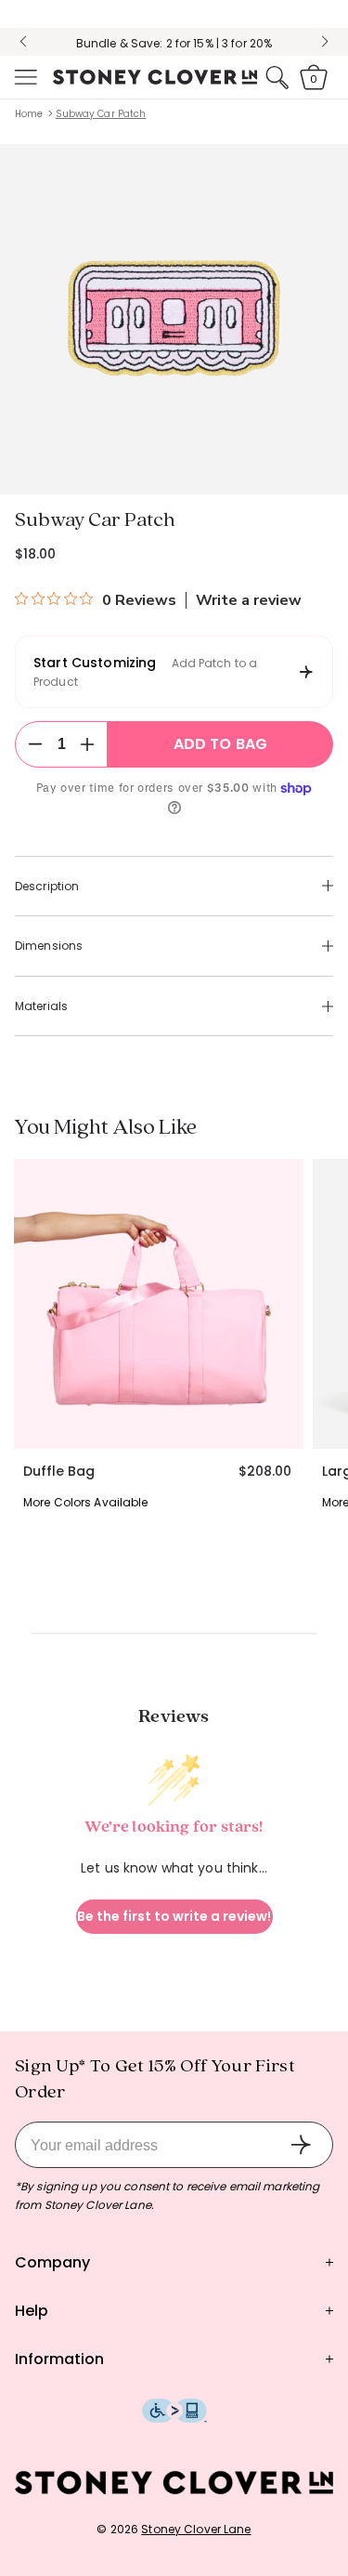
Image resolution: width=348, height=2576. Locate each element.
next (325, 42)
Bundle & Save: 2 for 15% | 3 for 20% (174, 43)
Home (29, 114)
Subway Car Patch (101, 114)
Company (52, 2262)
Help (32, 2311)
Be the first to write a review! (174, 1916)
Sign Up (301, 2145)
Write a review (249, 600)
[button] (24, 77)
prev (23, 42)
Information (59, 2359)
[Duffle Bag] (159, 1304)
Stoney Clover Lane (196, 2529)
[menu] (24, 77)
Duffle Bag (59, 1471)
